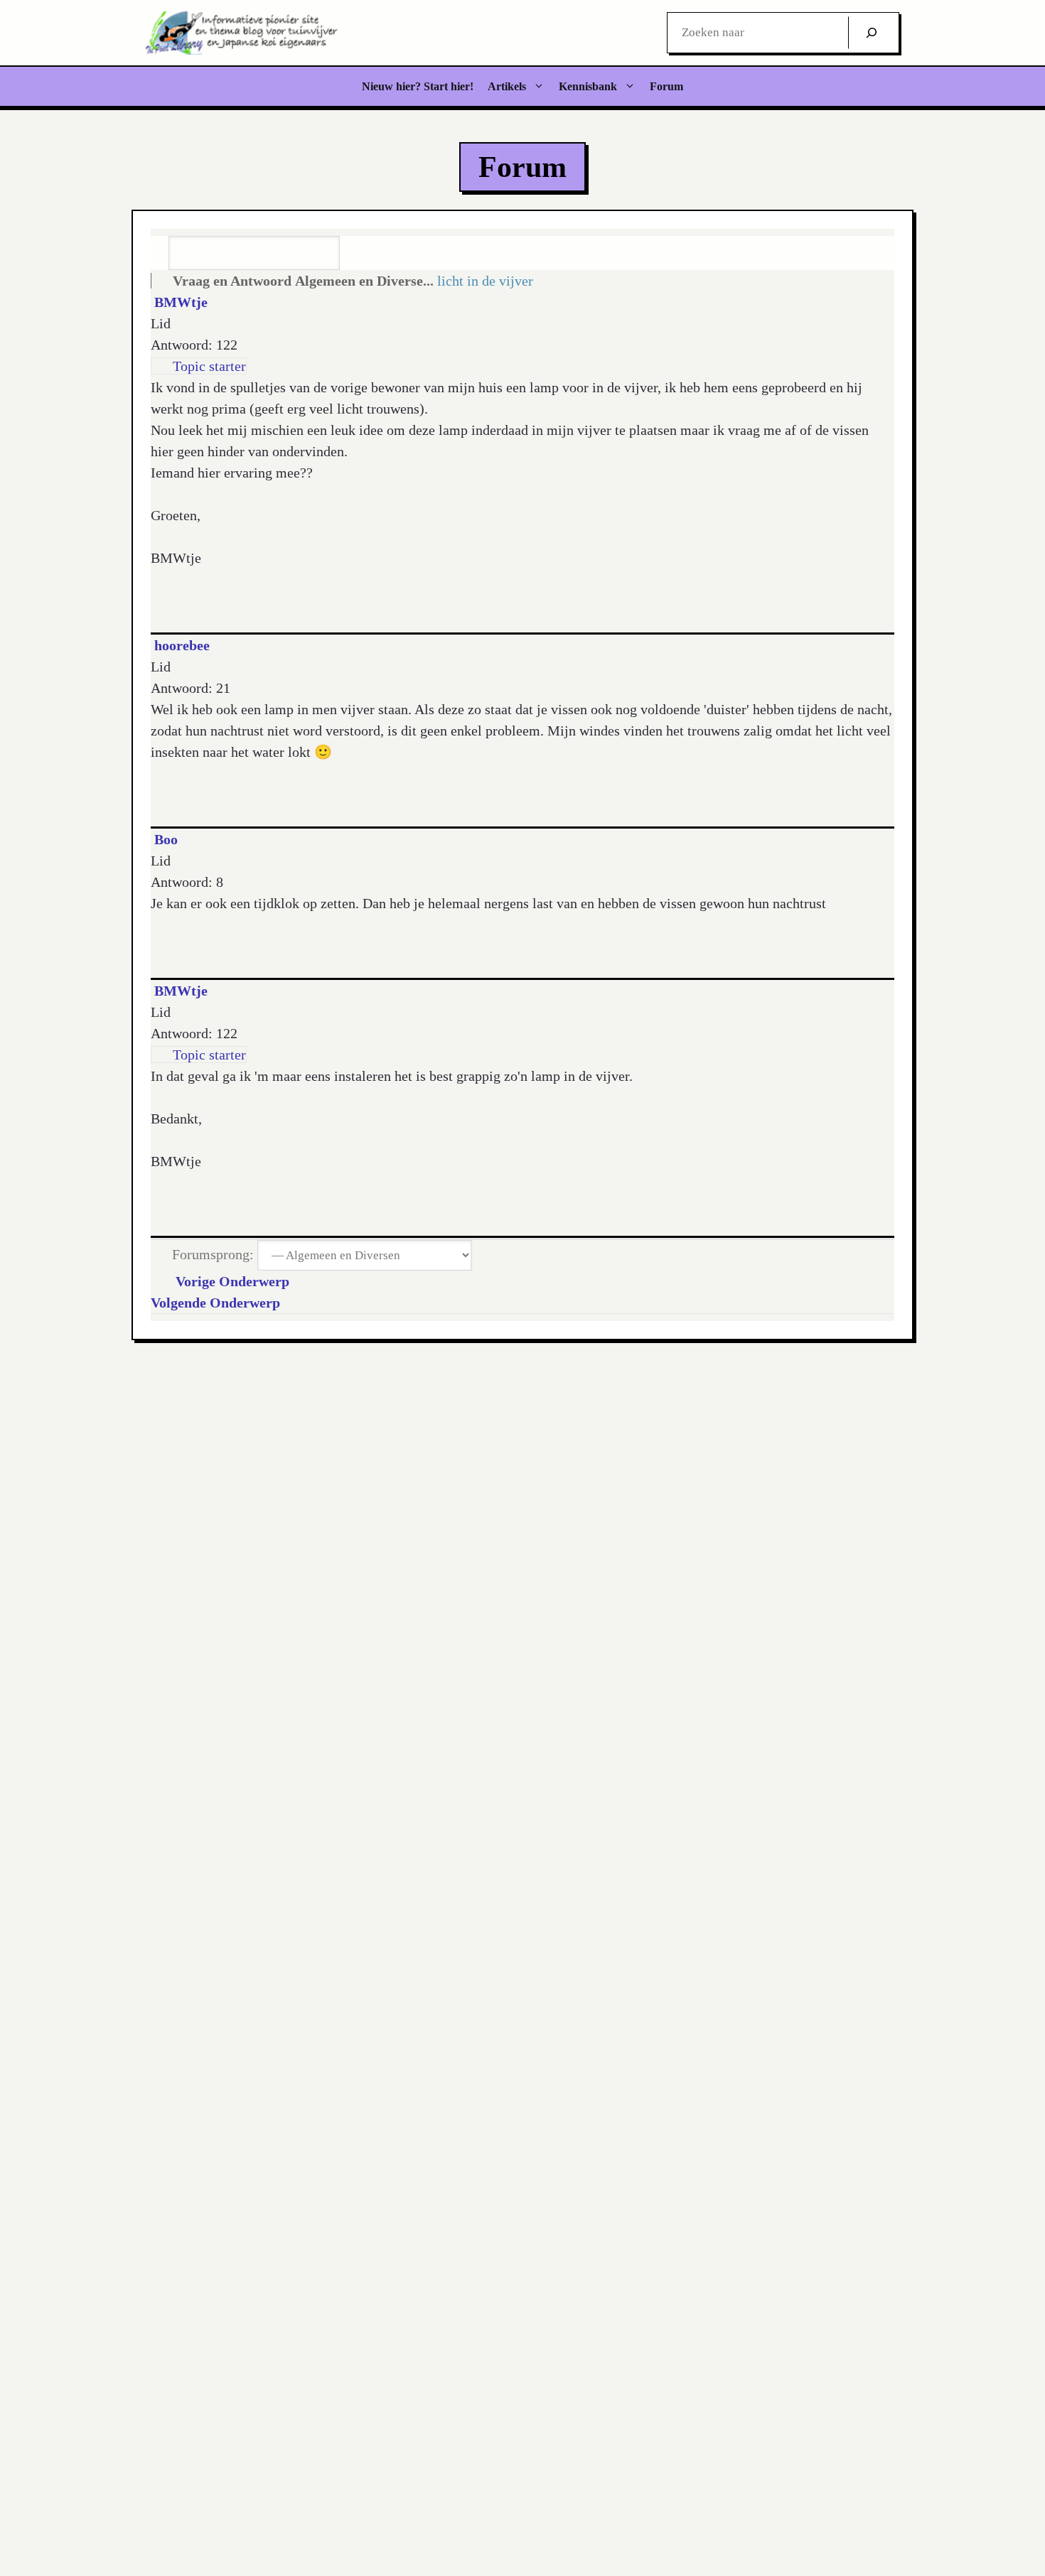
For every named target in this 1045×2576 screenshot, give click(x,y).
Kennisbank (588, 86)
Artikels (507, 86)
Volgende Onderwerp (219, 1303)
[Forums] (160, 281)
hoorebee (182, 645)
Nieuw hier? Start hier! (418, 86)
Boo (166, 839)
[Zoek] (872, 33)
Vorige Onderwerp (229, 1281)
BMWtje (181, 302)
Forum (666, 86)
